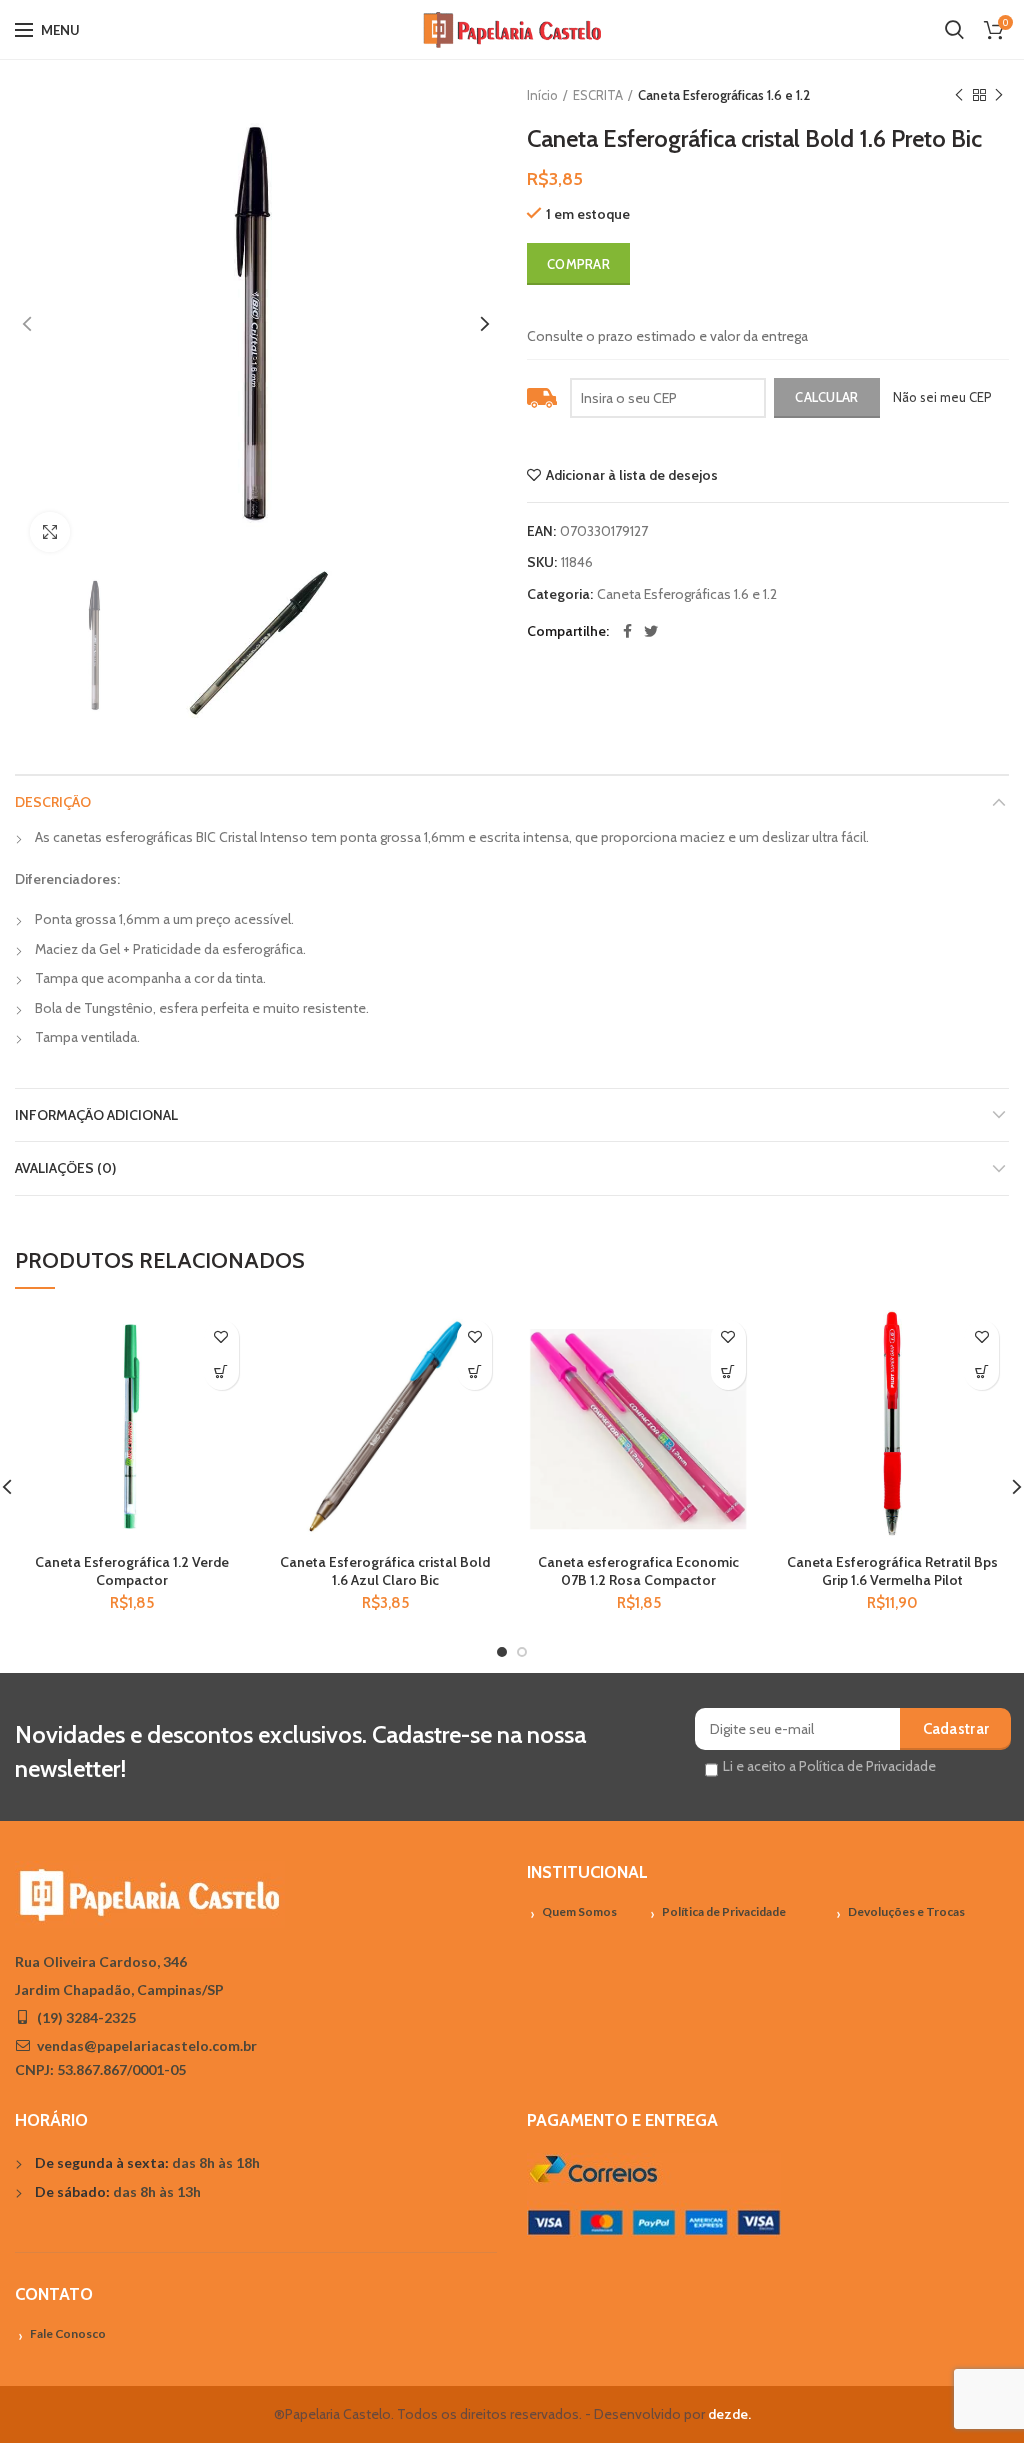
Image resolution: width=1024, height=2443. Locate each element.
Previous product (959, 95)
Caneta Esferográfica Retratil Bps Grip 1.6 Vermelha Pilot (892, 1571)
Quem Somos (579, 1911)
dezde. (729, 2414)
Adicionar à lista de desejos (632, 475)
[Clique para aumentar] (50, 532)
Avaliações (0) (65, 1168)
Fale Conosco (68, 2333)
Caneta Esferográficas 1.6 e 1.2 (724, 95)
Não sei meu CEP (942, 397)
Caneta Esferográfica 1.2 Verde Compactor (132, 1571)
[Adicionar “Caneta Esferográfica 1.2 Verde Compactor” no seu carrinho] (221, 1372)
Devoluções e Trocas (906, 1911)
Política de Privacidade (724, 1911)
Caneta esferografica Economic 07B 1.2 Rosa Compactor (638, 1571)
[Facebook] (627, 631)
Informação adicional (96, 1115)
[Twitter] (651, 631)
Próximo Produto (999, 95)
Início (542, 95)
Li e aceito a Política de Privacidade (829, 1766)
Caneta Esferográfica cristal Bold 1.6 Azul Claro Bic (385, 1571)
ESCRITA (598, 95)
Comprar (578, 264)
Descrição (53, 802)
